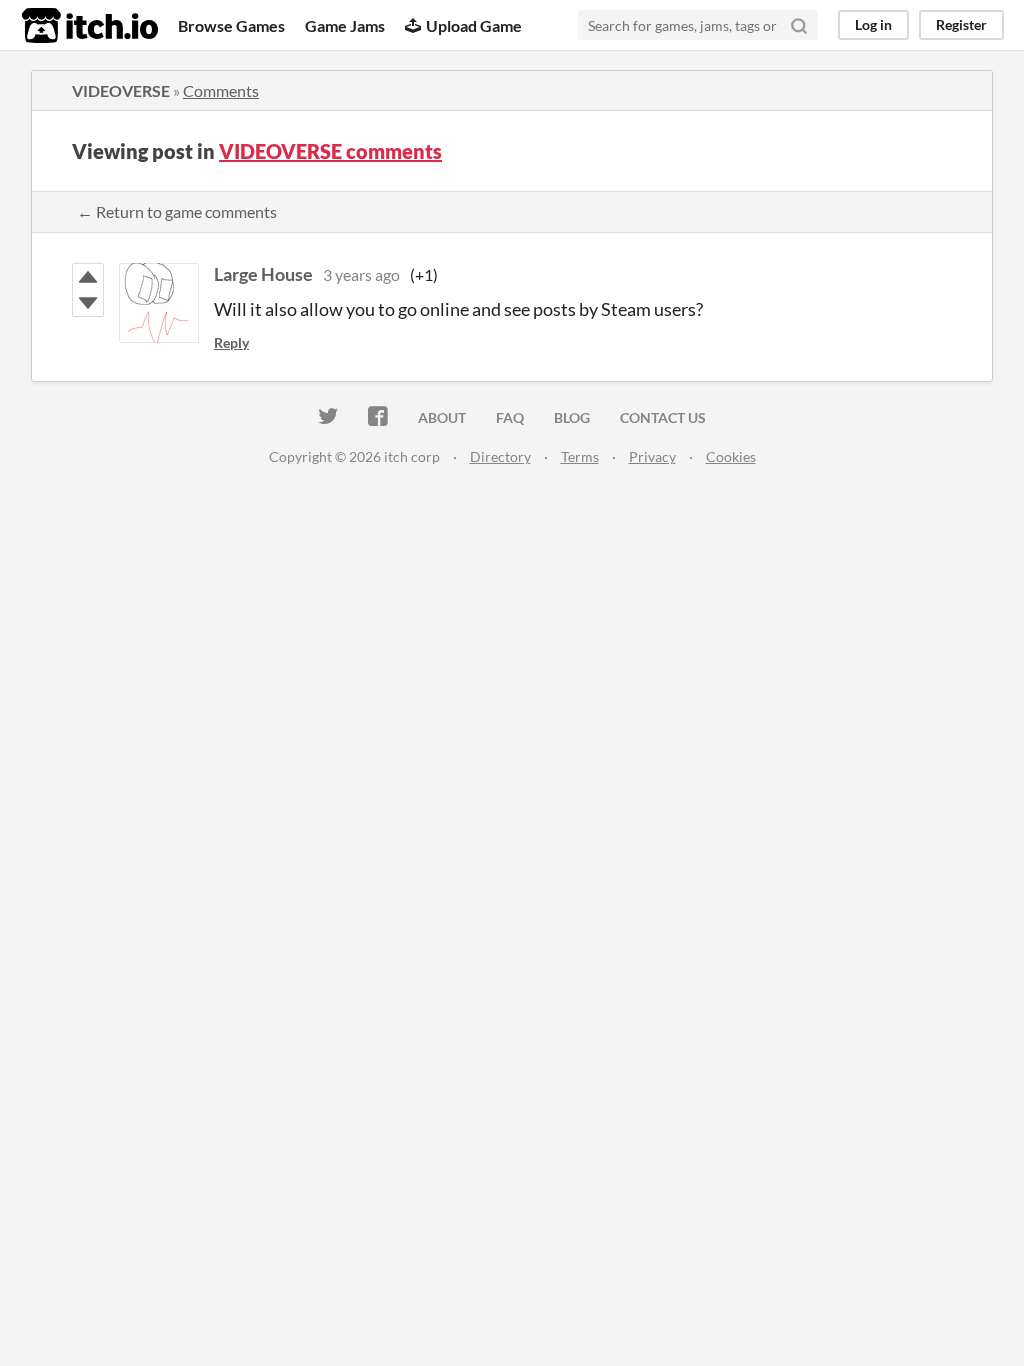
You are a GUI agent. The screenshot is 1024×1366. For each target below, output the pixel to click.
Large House (263, 274)
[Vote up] (88, 277)
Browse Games (231, 25)
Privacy (652, 456)
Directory (500, 456)
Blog (572, 417)
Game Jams (345, 25)
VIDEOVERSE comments (330, 151)
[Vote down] (88, 303)
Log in (873, 24)
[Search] (799, 25)
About (442, 417)
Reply (231, 342)
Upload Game (474, 25)
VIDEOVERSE (121, 90)
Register (961, 24)
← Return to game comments (177, 211)
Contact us (663, 417)
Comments (221, 90)
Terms (580, 456)
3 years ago (361, 274)
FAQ (510, 417)
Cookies (731, 456)
